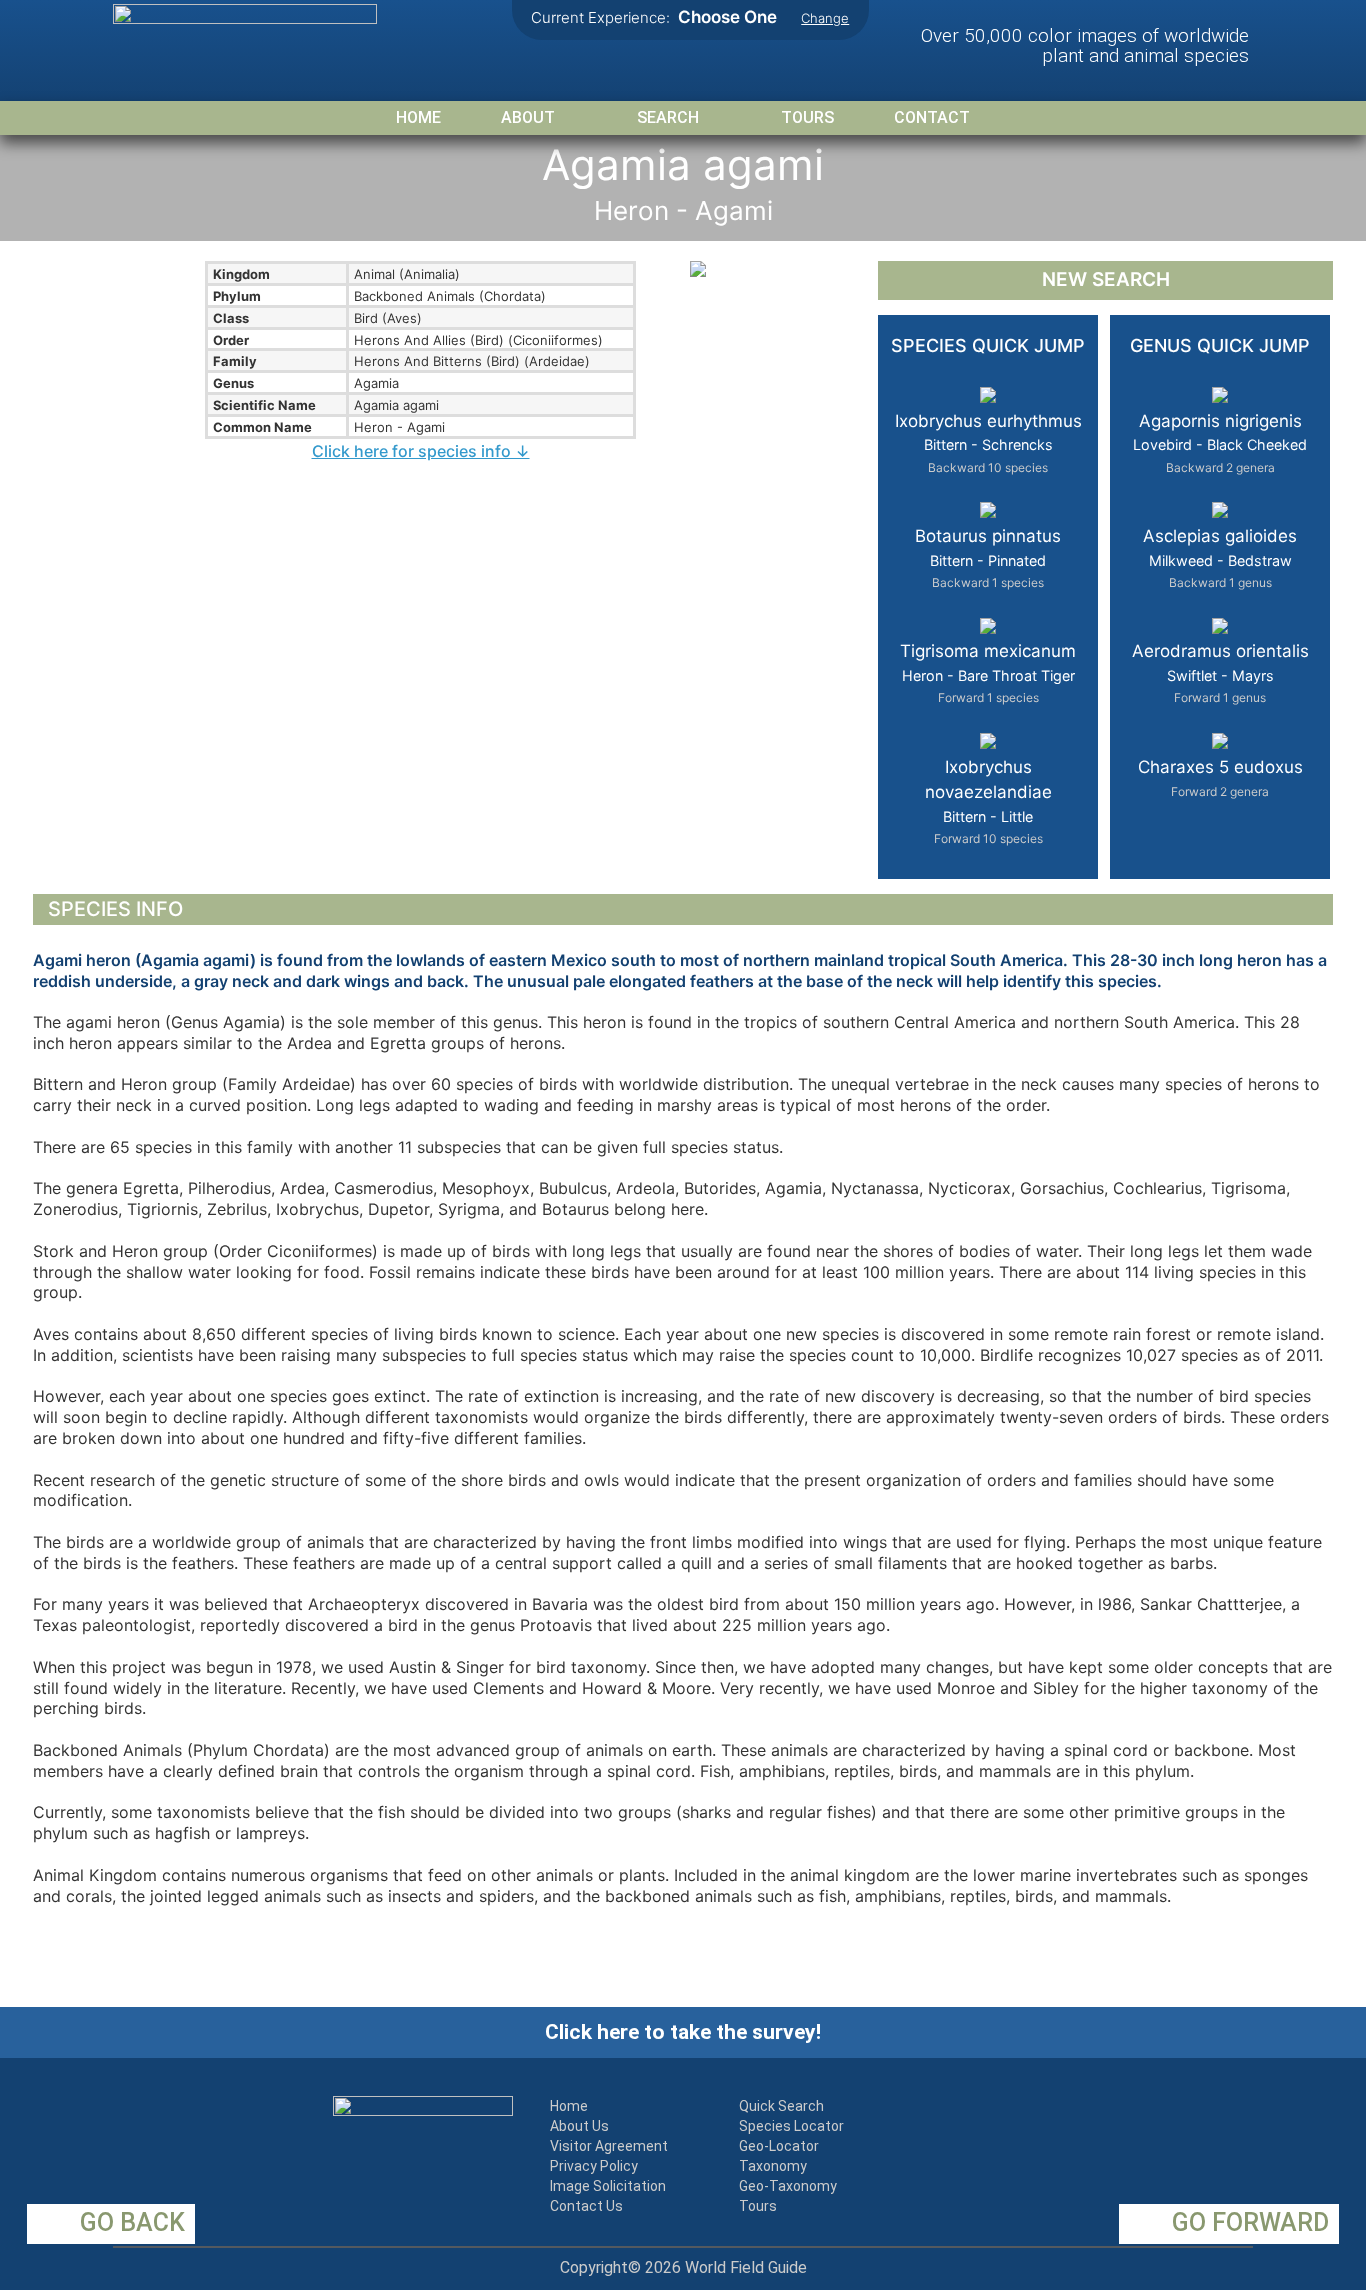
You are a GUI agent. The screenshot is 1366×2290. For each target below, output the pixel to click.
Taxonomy (773, 2166)
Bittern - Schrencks (988, 443)
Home (418, 117)
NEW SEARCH (1106, 279)
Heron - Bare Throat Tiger (988, 673)
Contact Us (586, 2206)
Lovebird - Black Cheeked (1220, 443)
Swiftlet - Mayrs (1220, 673)
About (528, 117)
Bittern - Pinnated (988, 558)
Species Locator (791, 2126)
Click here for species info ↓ (421, 451)
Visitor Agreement (609, 2146)
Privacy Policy (594, 2166)
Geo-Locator (779, 2146)
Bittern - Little (988, 802)
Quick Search (781, 2106)
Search (668, 117)
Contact (932, 117)
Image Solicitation (608, 2186)
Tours (807, 117)
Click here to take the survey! (683, 2032)
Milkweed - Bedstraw (1220, 558)
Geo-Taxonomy (788, 2186)
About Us (579, 2126)
